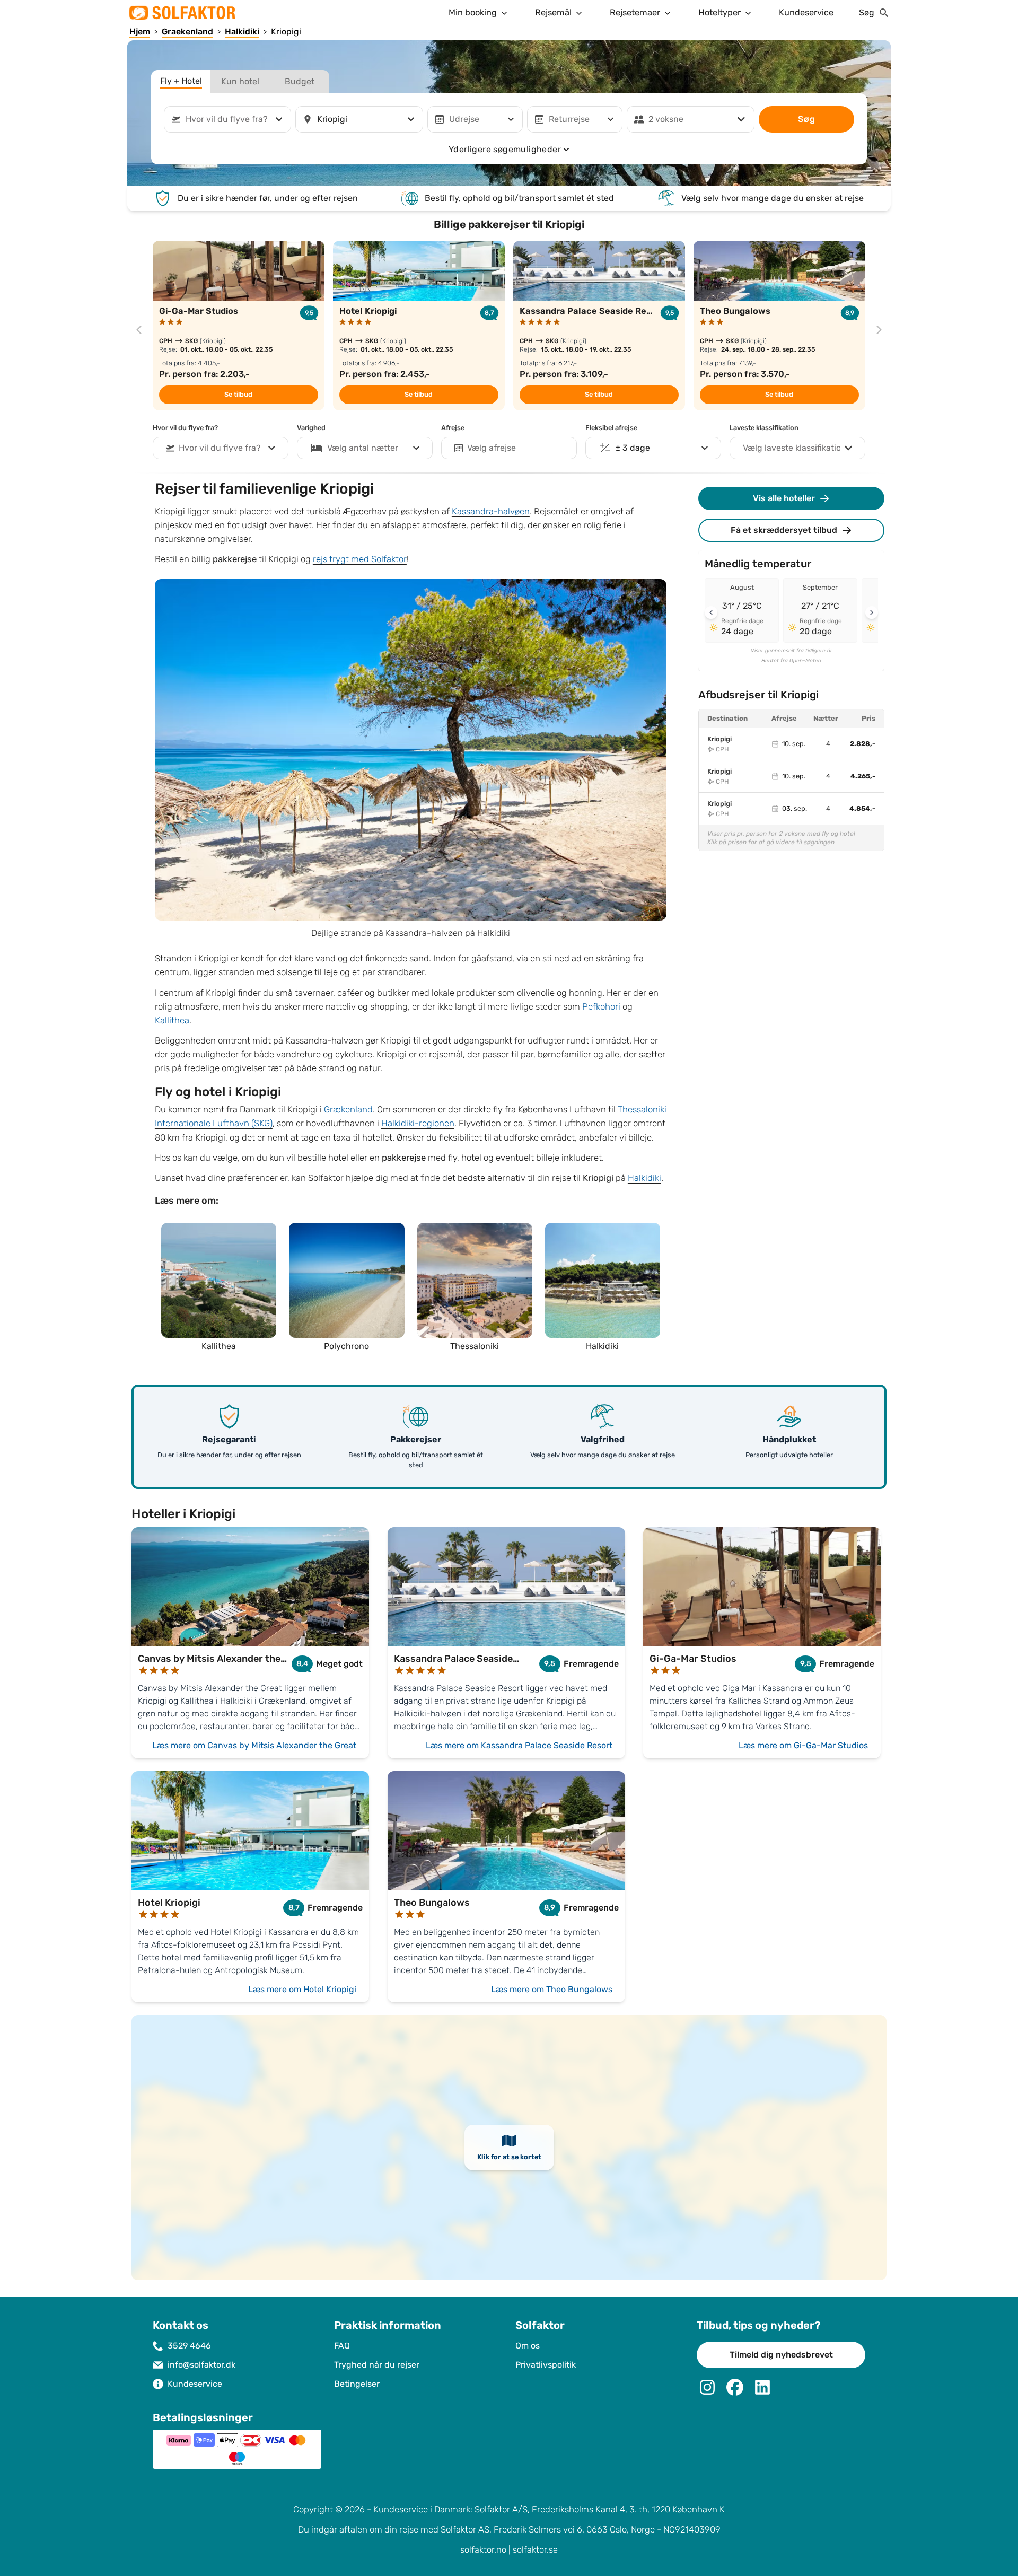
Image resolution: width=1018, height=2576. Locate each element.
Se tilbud (238, 395)
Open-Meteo (805, 661)
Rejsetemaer (635, 12)
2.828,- (863, 744)
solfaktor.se (535, 2550)
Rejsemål (553, 12)
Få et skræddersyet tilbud (784, 530)
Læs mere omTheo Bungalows (552, 1989)
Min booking (473, 12)
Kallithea (172, 1020)
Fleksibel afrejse (611, 428)
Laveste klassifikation (764, 428)
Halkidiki (644, 1178)
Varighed (311, 428)
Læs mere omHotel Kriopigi (302, 1989)
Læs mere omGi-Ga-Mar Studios (803, 1745)
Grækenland (348, 1110)
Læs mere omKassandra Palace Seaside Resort (519, 1745)
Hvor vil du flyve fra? (185, 428)
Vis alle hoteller (784, 498)
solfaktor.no (483, 2550)
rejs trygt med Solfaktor (360, 559)
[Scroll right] (872, 612)
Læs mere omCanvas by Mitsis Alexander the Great (254, 1745)
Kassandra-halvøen (491, 511)
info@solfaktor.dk (201, 2365)
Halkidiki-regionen (418, 1123)
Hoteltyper (719, 12)
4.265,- (863, 776)
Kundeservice (806, 12)
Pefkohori (602, 1007)
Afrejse (453, 428)
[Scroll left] (711, 612)
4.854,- (862, 809)
